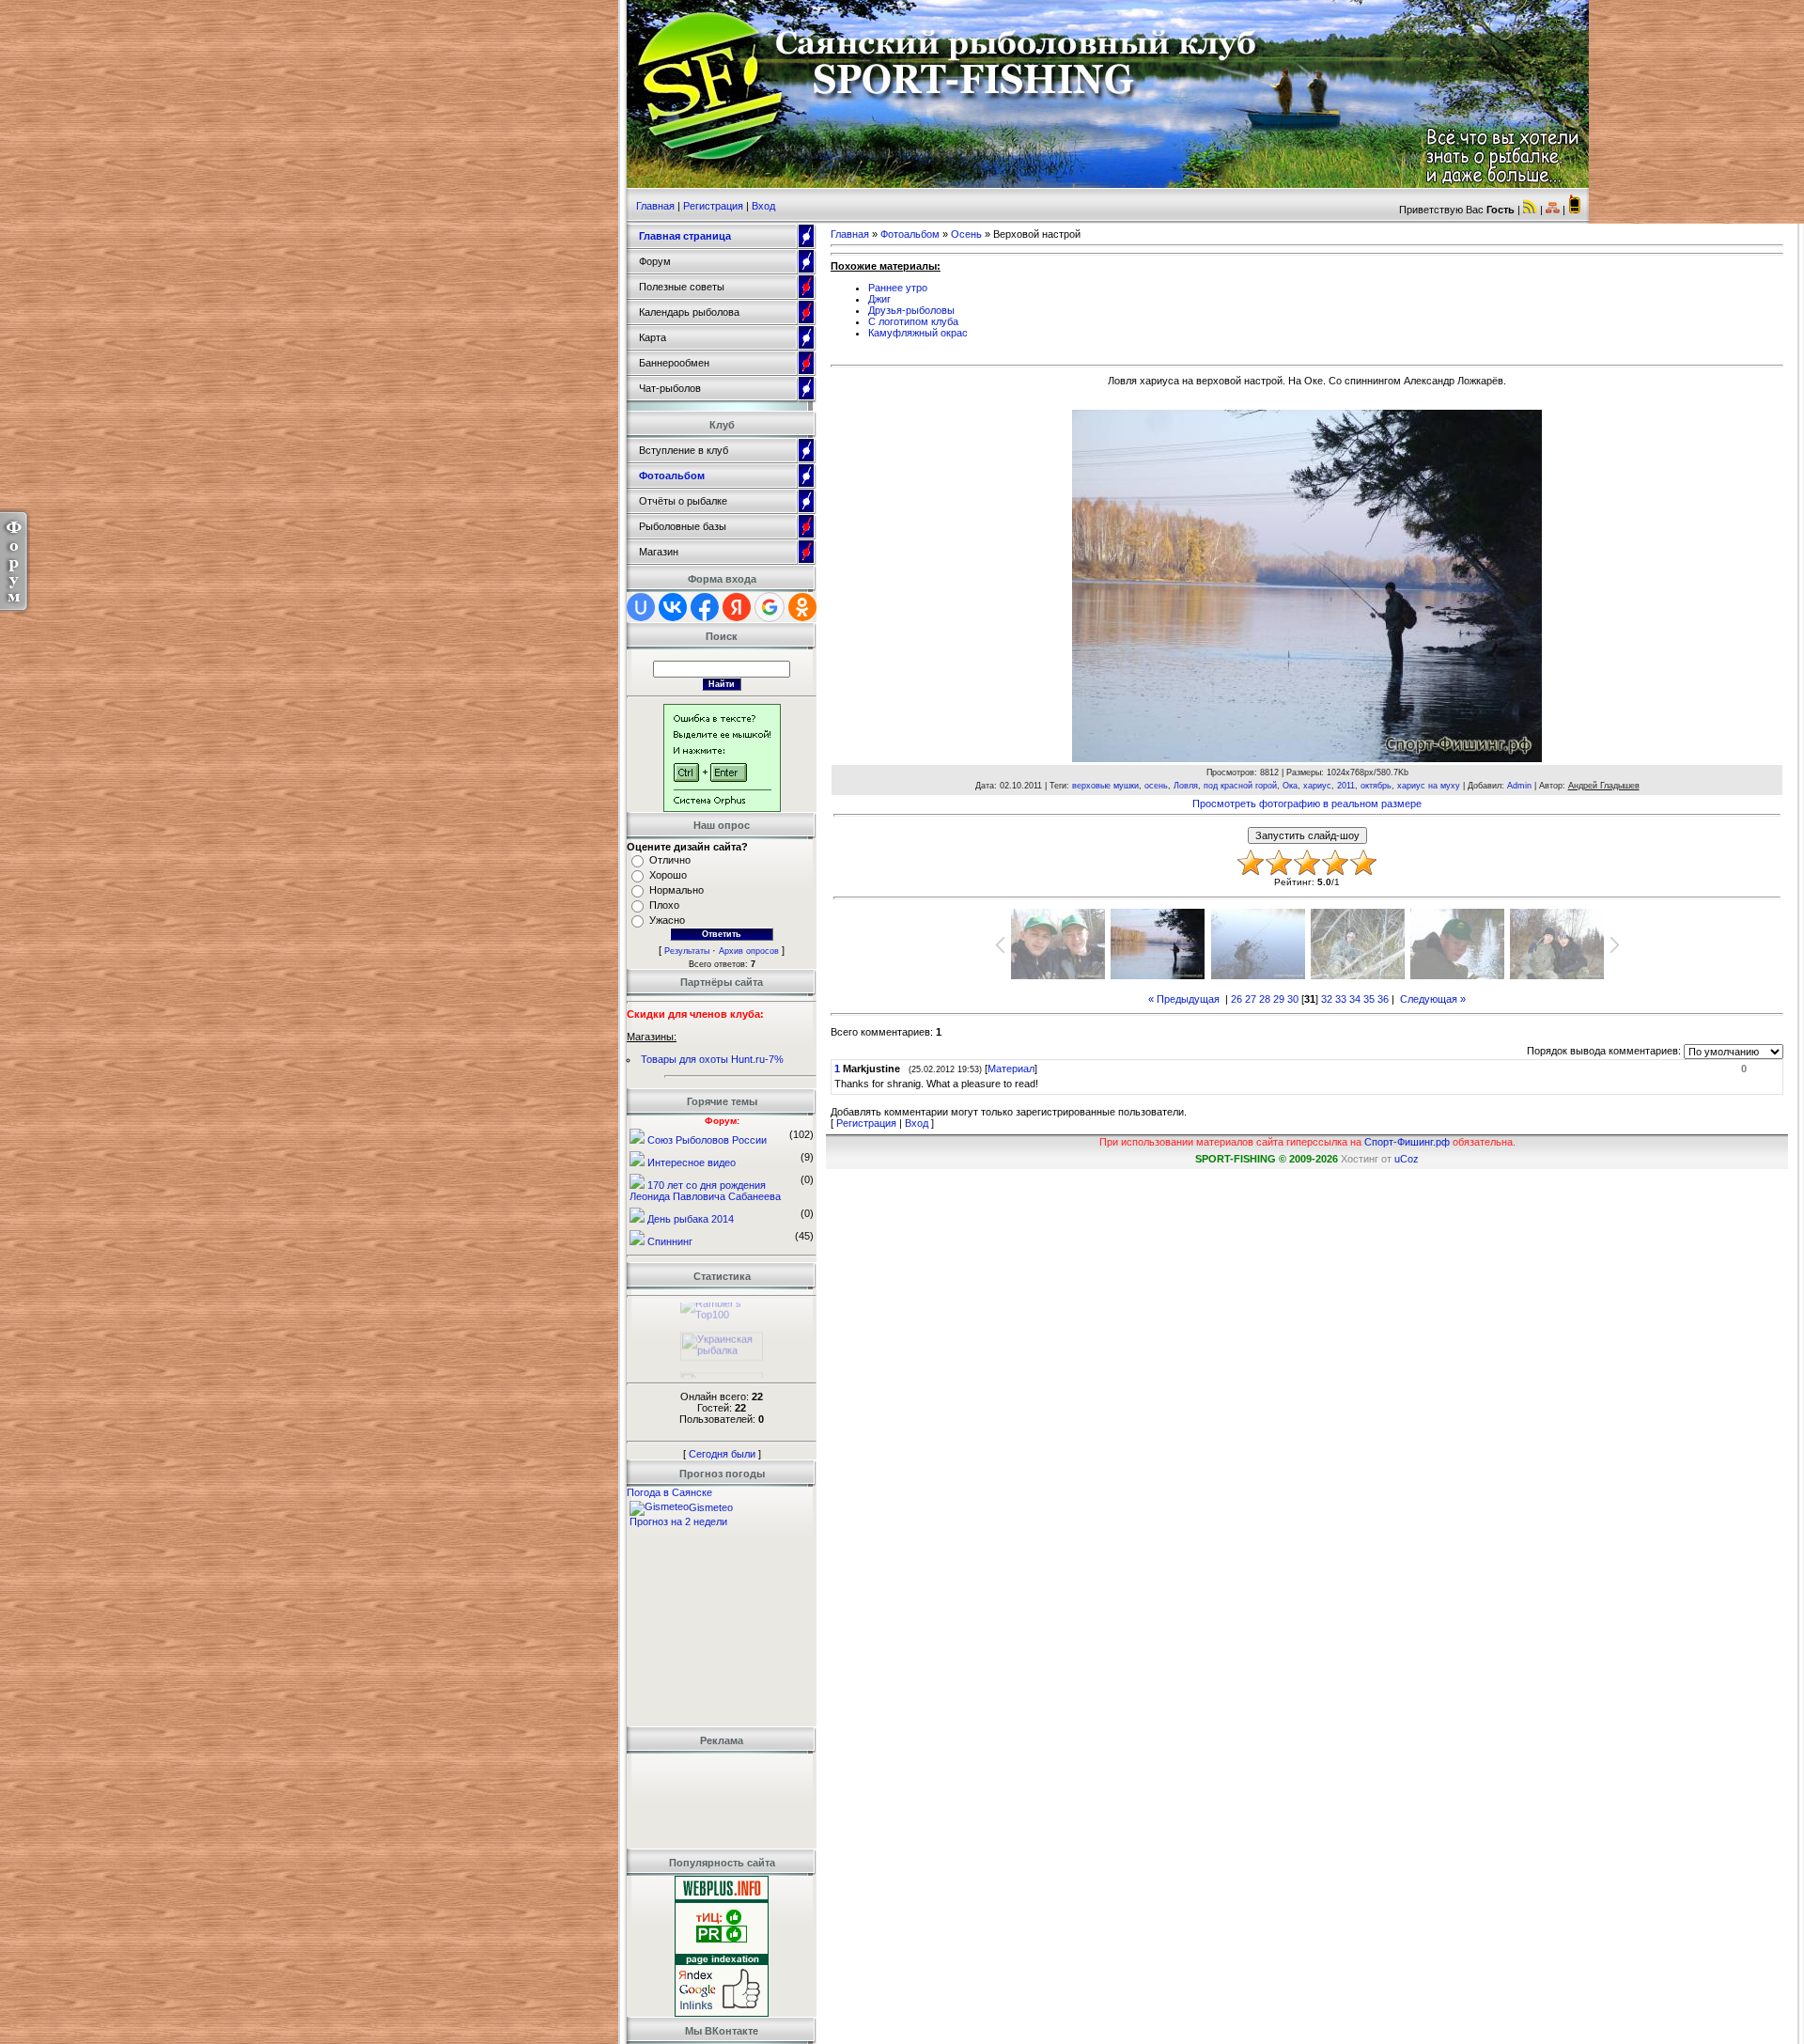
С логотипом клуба (913, 321)
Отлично (670, 860)
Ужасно (667, 920)
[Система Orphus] (722, 808)
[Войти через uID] (641, 607)
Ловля (1186, 786)
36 (1383, 999)
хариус (1317, 786)
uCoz (1407, 1159)
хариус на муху (1429, 786)
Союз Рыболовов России (707, 1140)
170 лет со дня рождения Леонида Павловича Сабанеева (705, 1191)
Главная (655, 206)
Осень (966, 234)
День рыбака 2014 (691, 1219)
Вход (763, 206)
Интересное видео (692, 1162)
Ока (1290, 786)
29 (1279, 999)
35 (1369, 999)
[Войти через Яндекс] (737, 607)
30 (1293, 999)
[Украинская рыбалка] (722, 1336)
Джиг (879, 299)
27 (1251, 999)
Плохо (664, 905)
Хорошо (668, 875)
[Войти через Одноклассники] (802, 607)
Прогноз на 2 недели (678, 1521)
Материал (1011, 1069)
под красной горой (1240, 786)
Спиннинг (670, 1241)
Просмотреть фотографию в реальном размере (1307, 804)
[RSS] (1530, 210)
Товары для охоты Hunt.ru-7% (712, 1059)
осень (1156, 786)
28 (1265, 999)
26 (1236, 999)
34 (1355, 999)
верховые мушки (1105, 786)
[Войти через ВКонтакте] (673, 607)
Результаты (687, 951)
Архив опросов (749, 951)
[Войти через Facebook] (705, 607)
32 (1327, 999)
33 (1341, 999)
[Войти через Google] (770, 607)
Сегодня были (722, 1454)
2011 (1346, 786)
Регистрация (713, 206)
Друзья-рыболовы (911, 310)
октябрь (1376, 786)
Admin (1519, 786)
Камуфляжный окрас (918, 333)
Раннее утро (898, 288)
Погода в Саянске (669, 1492)
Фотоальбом (910, 234)
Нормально (676, 890)
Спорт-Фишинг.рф (1407, 1142)
